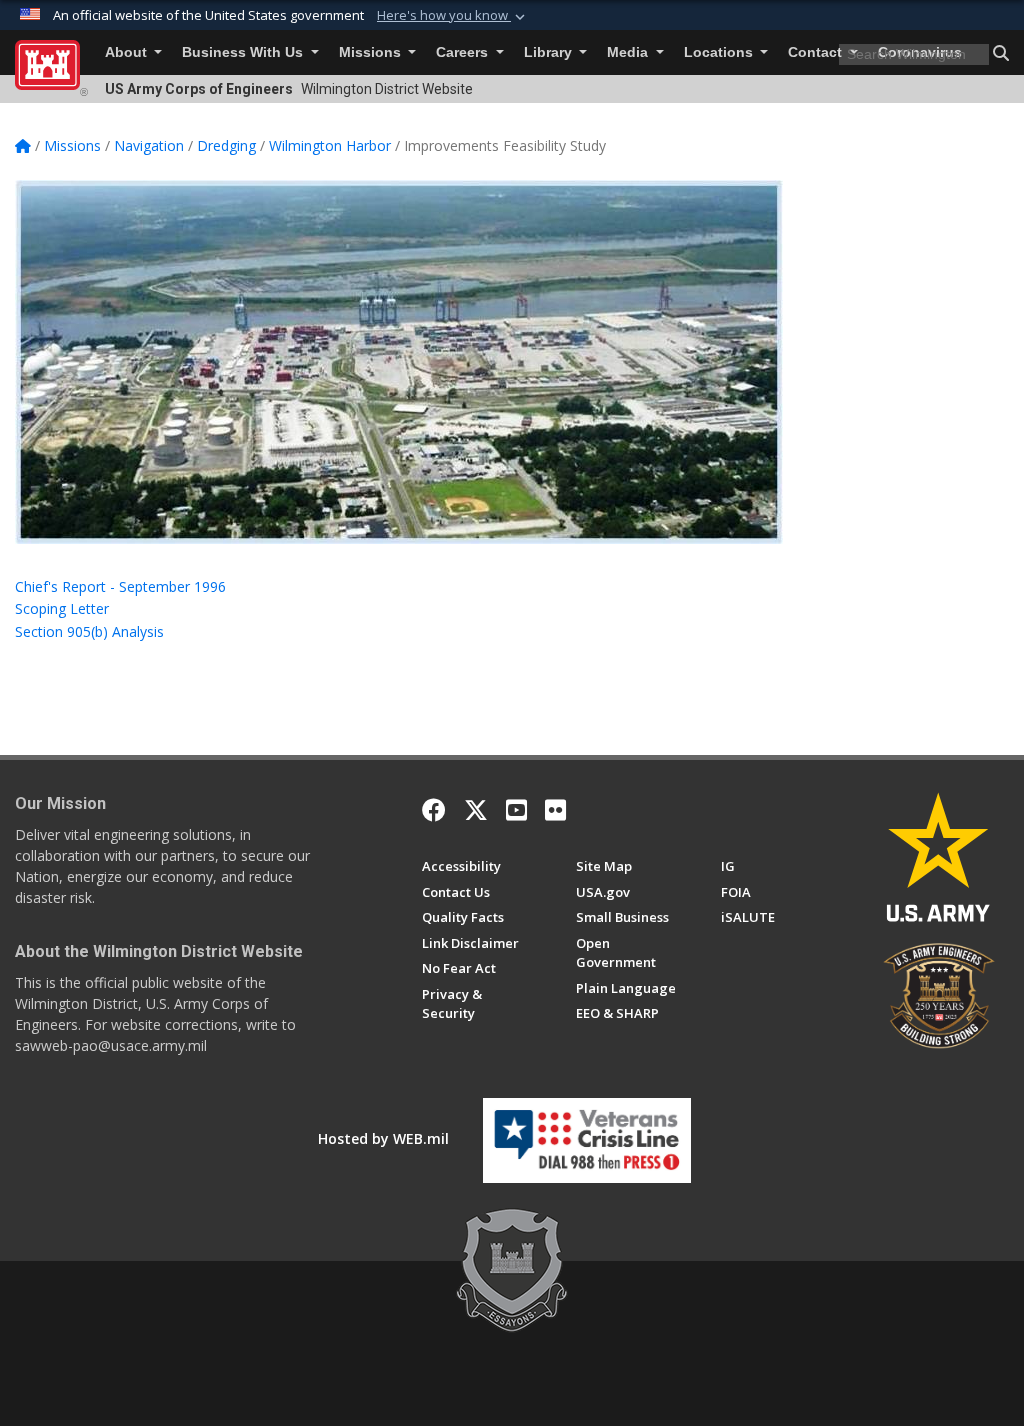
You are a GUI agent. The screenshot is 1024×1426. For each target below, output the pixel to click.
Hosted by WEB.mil (383, 1138)
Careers (464, 52)
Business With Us (244, 52)
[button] (453, 16)
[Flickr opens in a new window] (555, 810)
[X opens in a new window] (476, 810)
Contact (817, 52)
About (128, 52)
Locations (720, 52)
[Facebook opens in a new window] (434, 810)
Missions (372, 52)
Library (550, 52)
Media (629, 52)
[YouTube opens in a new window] (516, 810)
